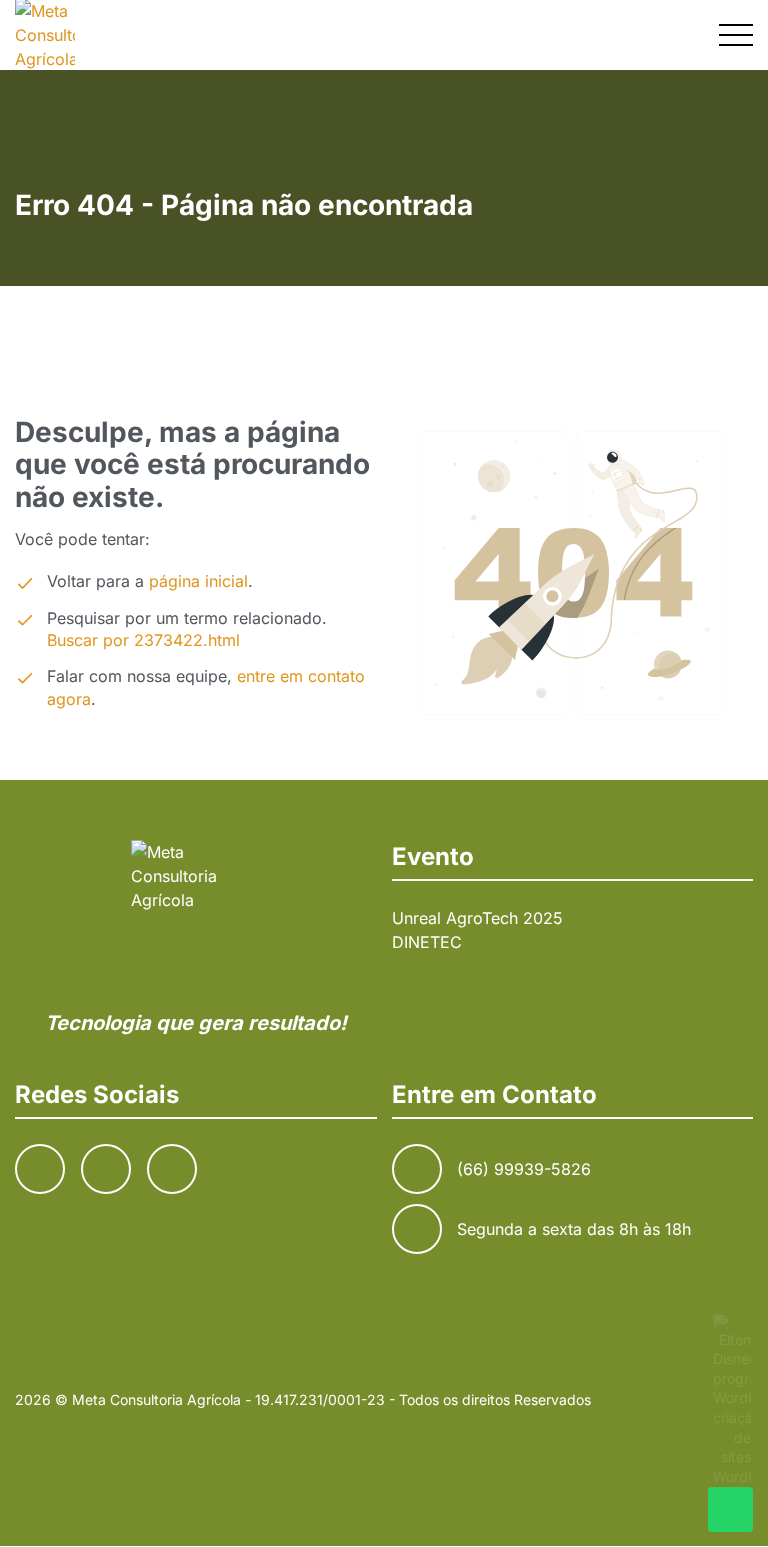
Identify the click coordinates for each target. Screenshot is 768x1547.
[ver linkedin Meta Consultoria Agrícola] (687, 34)
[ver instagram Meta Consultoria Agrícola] (639, 34)
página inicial (198, 581)
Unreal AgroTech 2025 (477, 918)
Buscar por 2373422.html (143, 640)
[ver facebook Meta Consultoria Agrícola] (591, 34)
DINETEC (427, 942)
